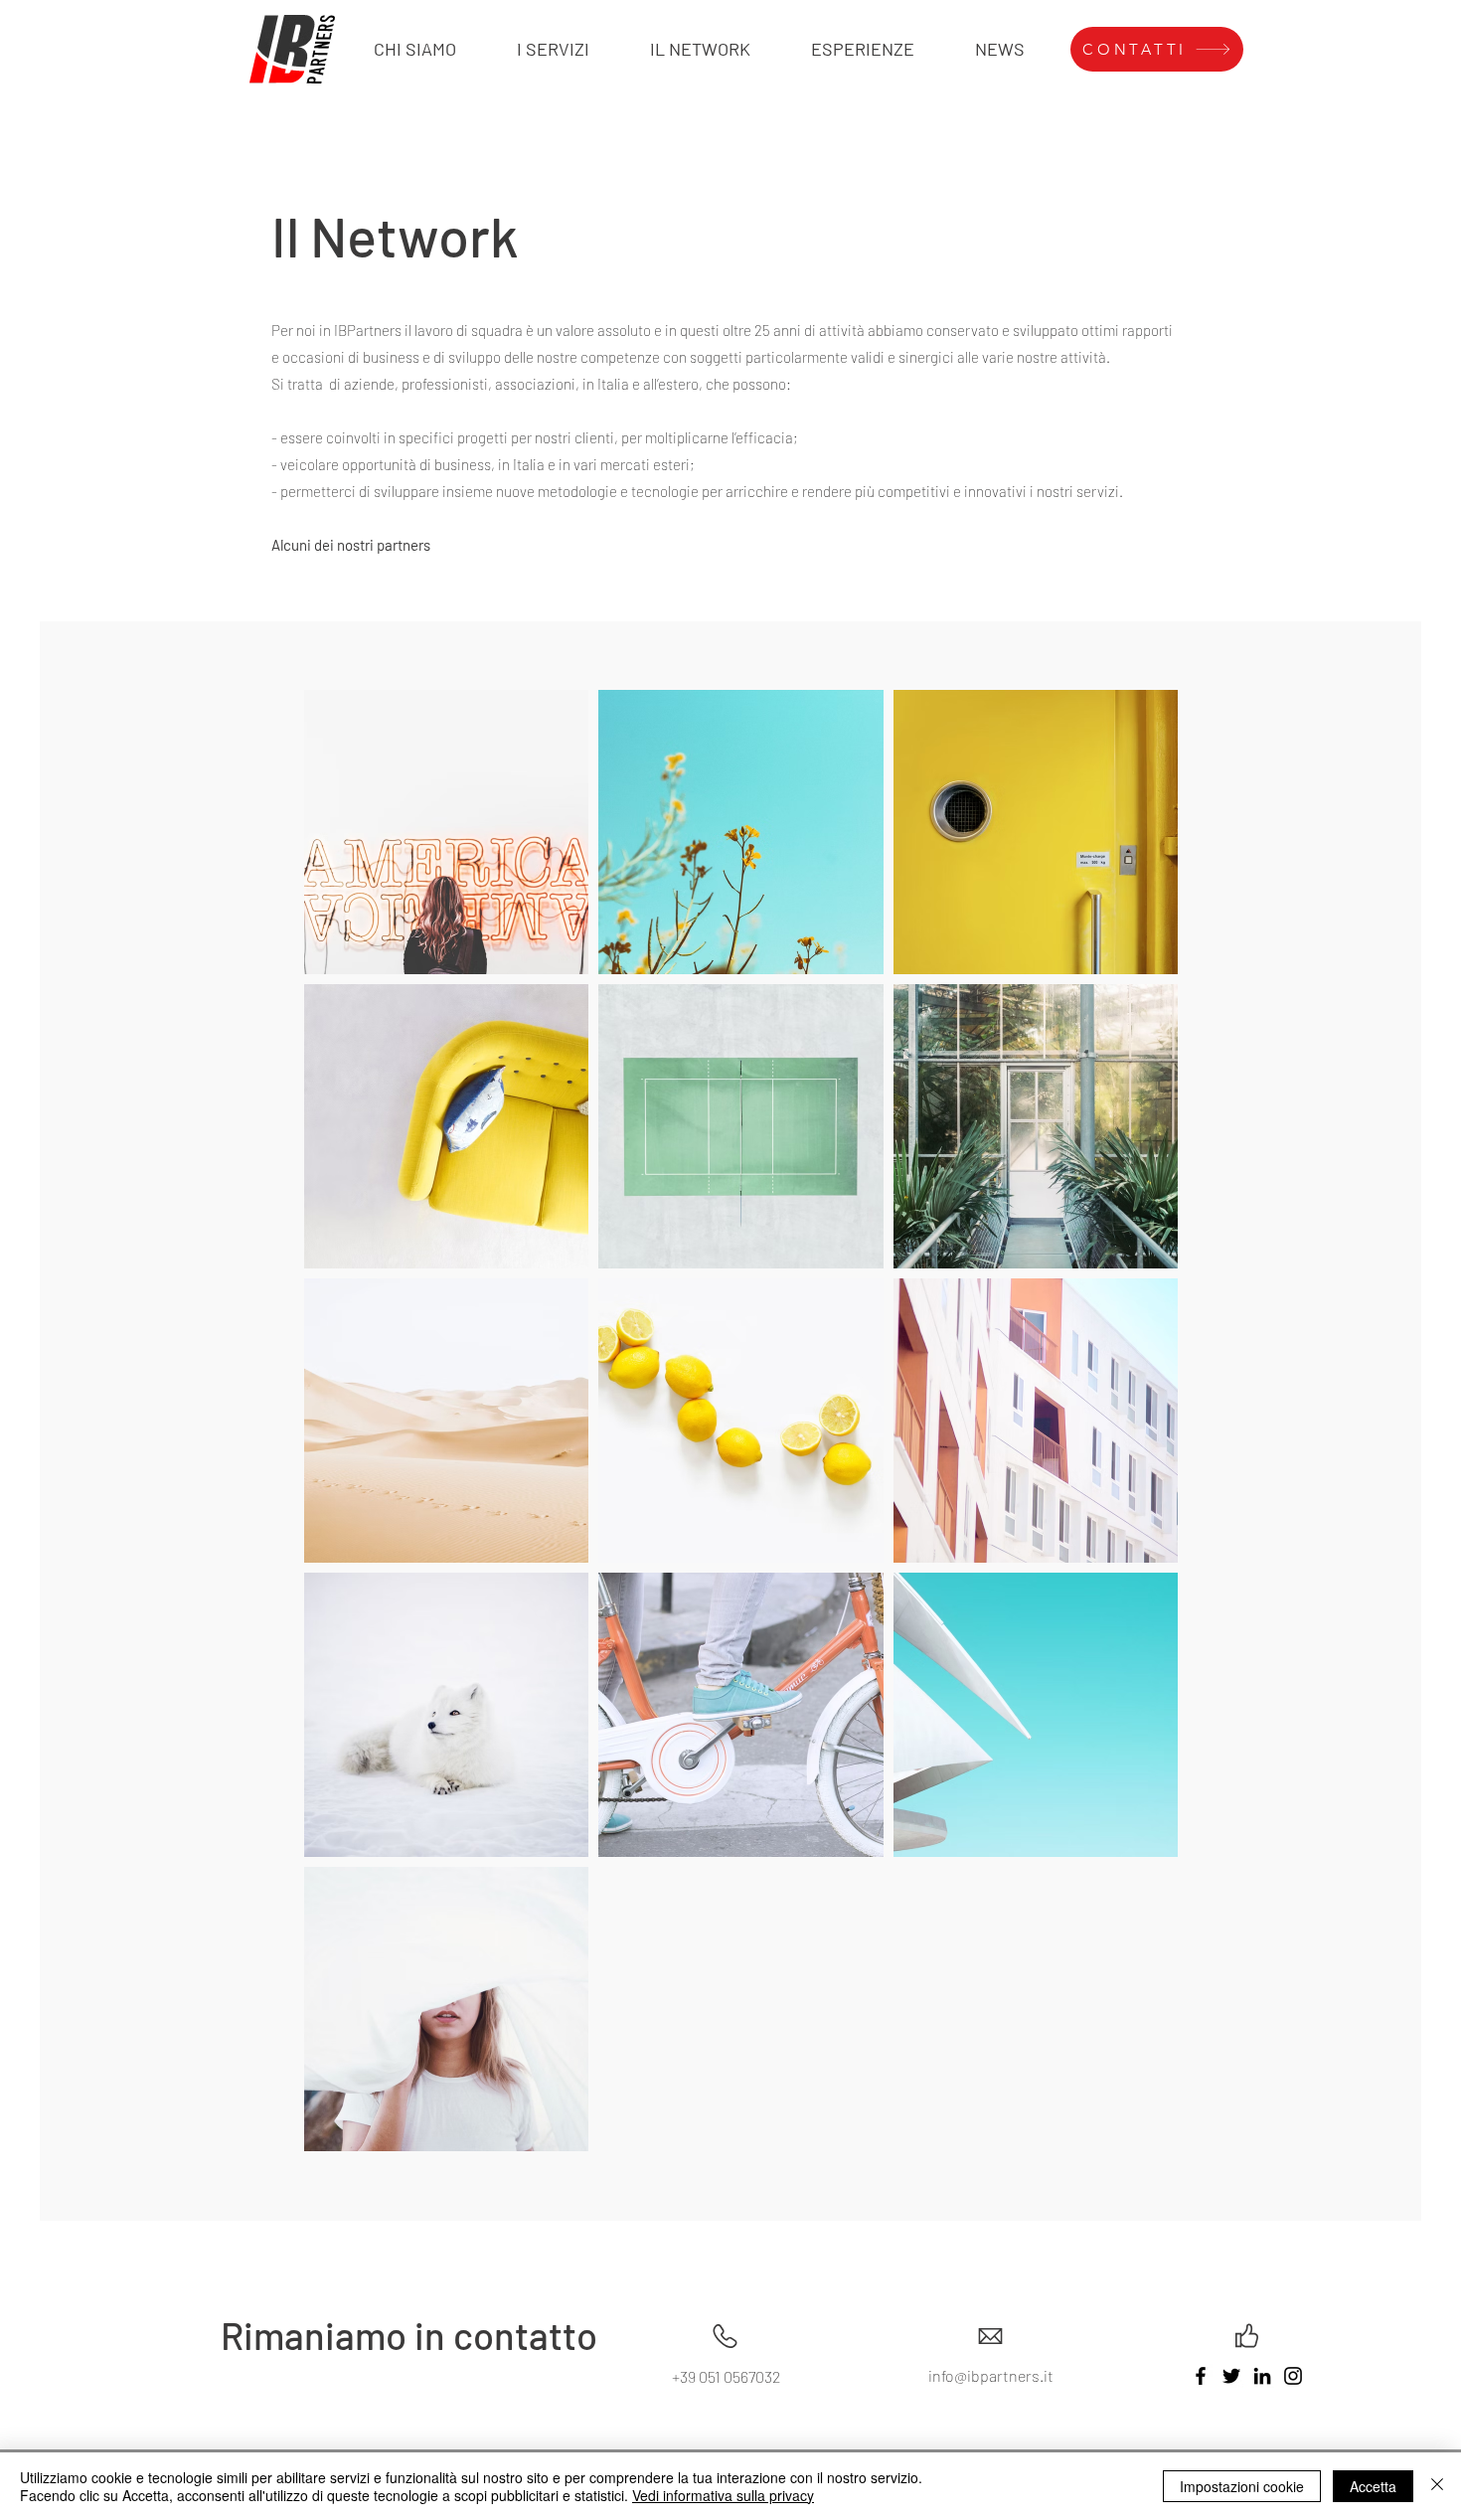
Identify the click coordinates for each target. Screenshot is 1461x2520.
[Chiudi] (1437, 2486)
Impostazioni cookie (1242, 2486)
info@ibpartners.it (991, 2375)
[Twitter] (1231, 2376)
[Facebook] (1201, 2376)
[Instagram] (1293, 2376)
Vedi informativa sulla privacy (723, 2495)
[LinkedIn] (1262, 2376)
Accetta (1373, 2486)
